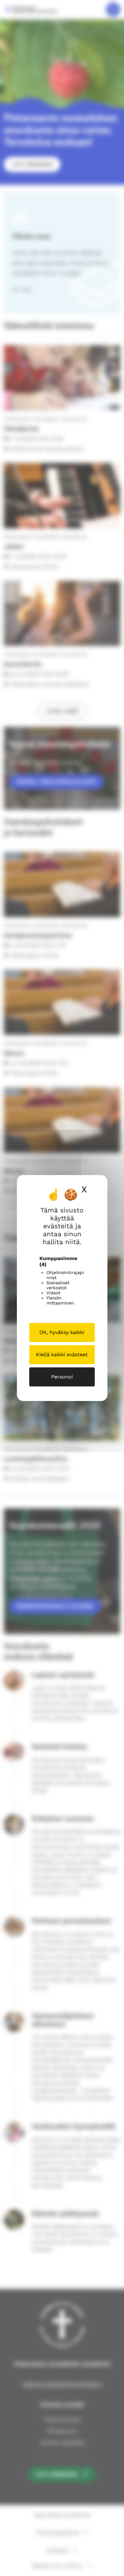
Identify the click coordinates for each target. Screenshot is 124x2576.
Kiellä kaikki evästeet (62, 1355)
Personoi (62, 1377)
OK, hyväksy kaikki (62, 1332)
